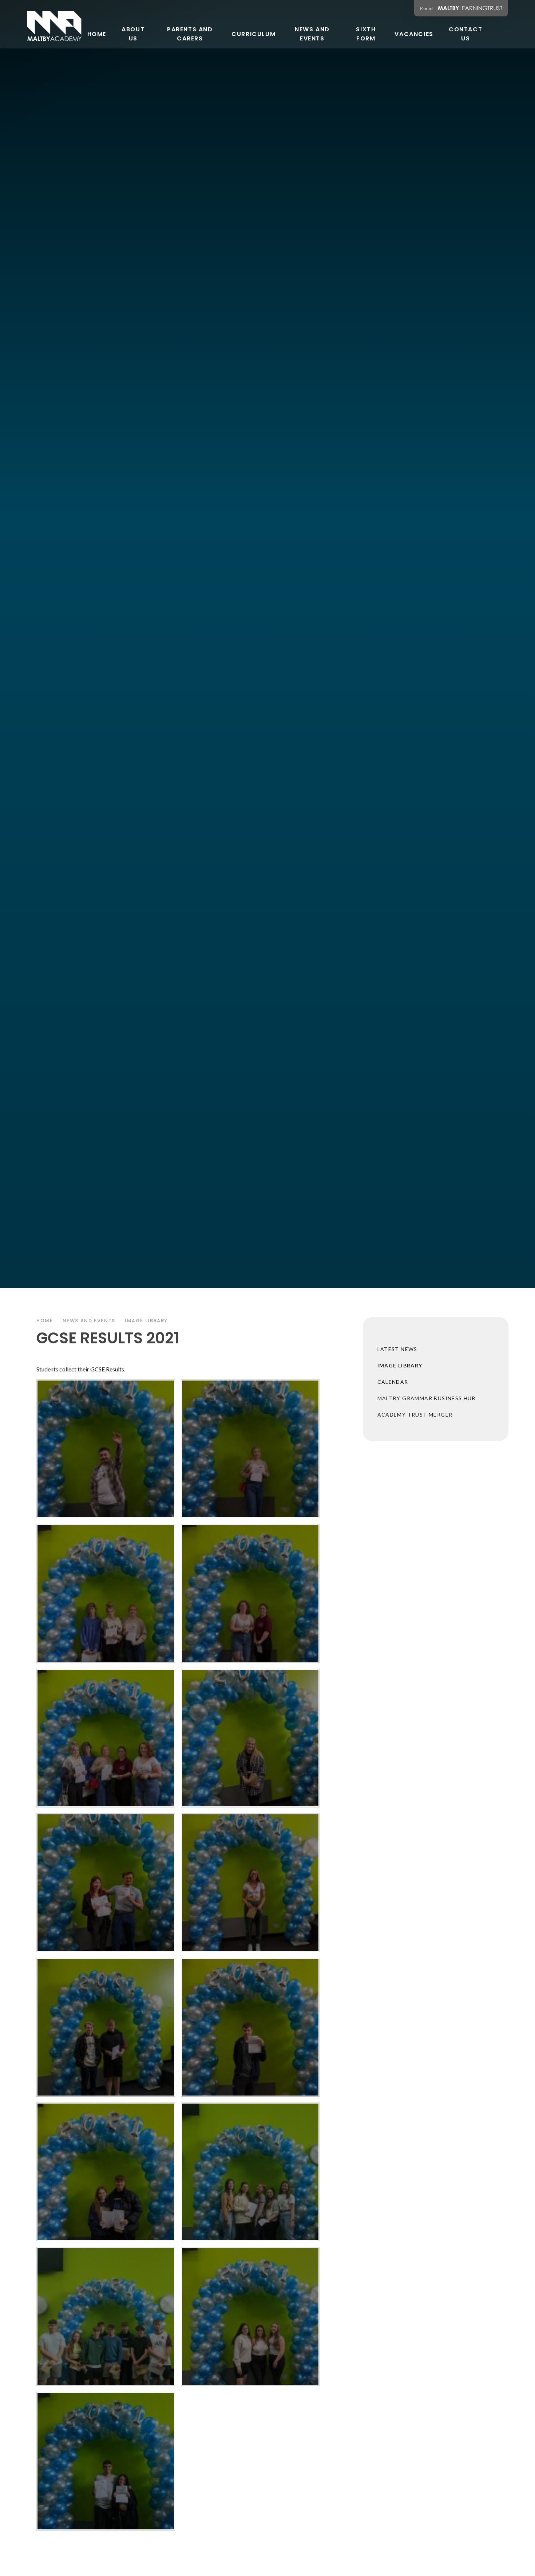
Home (45, 1321)
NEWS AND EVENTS (89, 1321)
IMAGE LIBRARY (146, 1321)
